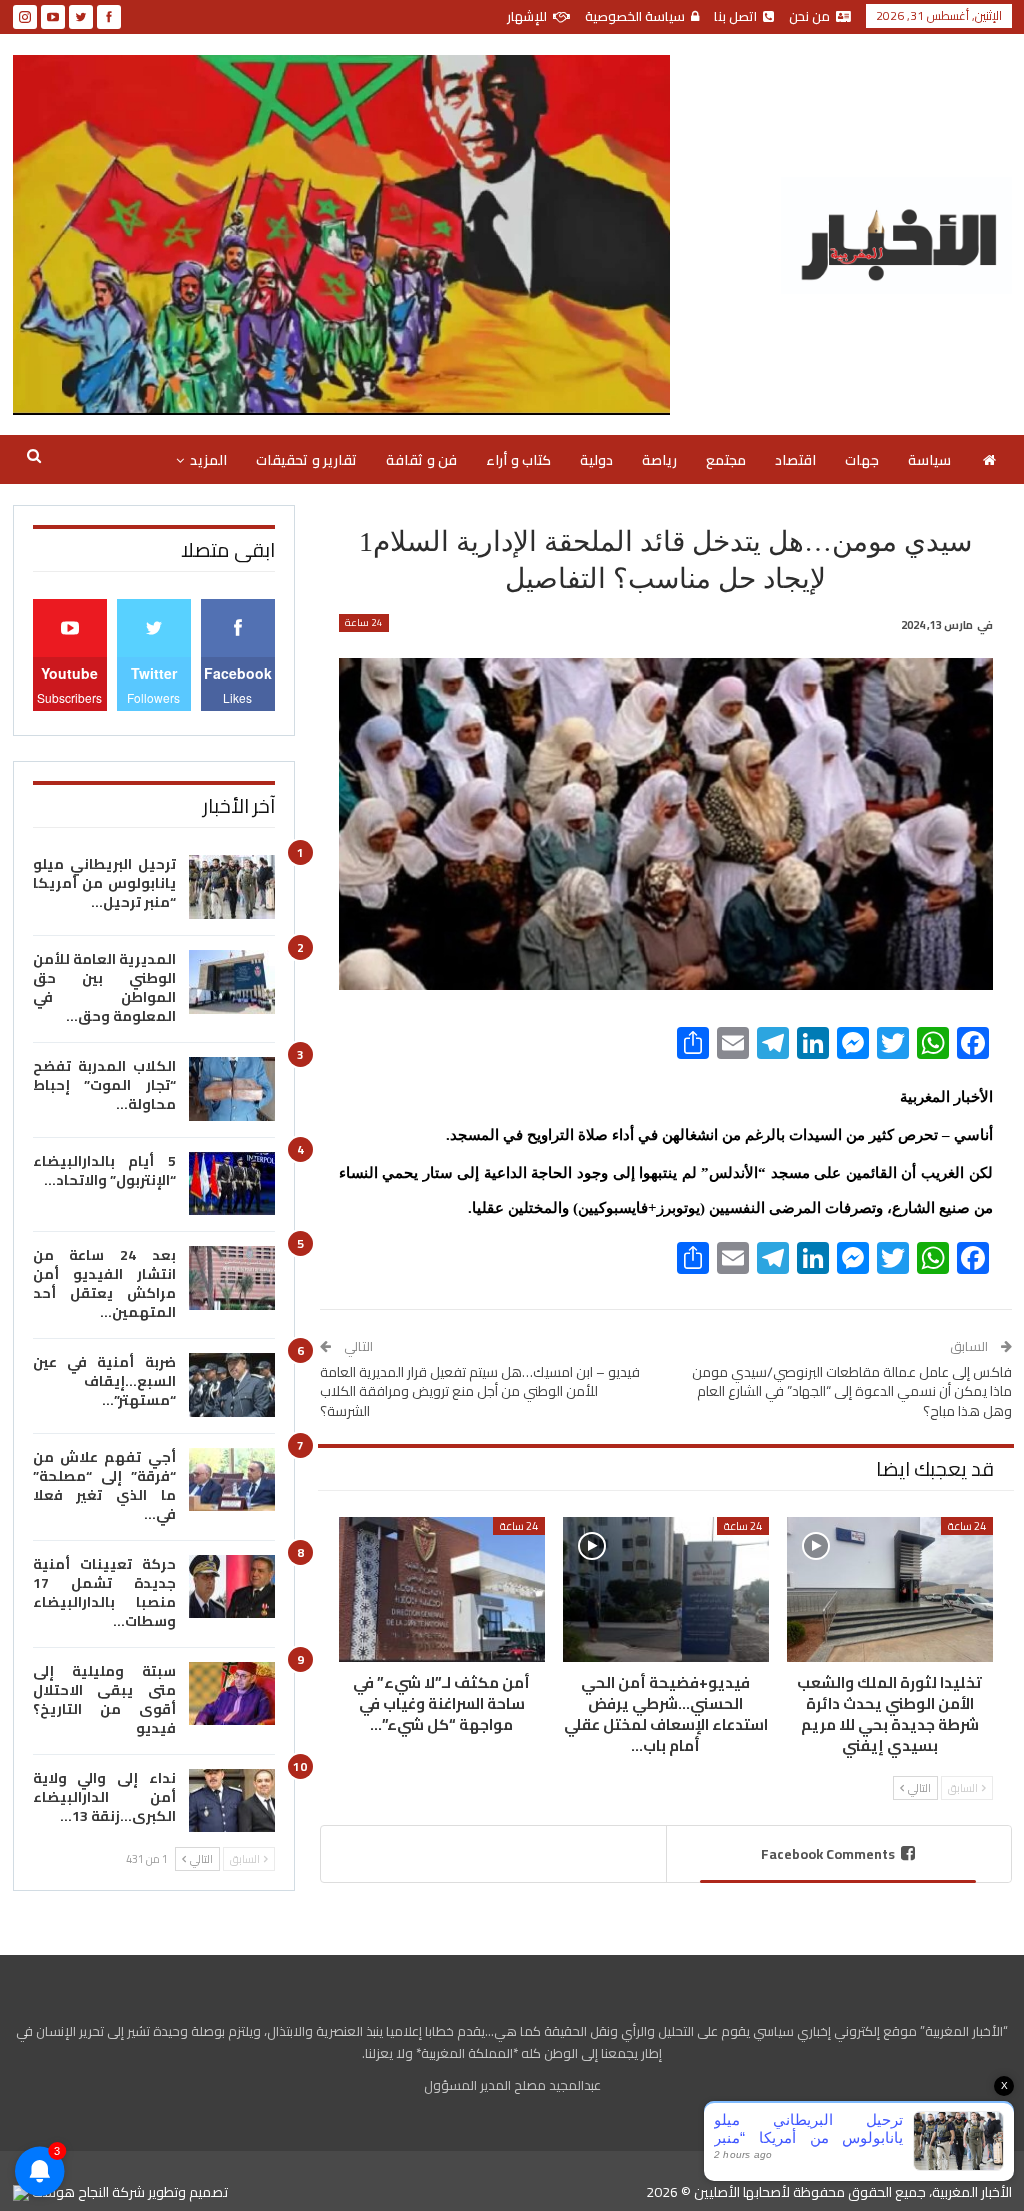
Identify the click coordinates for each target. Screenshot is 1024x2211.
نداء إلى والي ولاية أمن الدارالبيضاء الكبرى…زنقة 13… (104, 1797)
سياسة (929, 460)
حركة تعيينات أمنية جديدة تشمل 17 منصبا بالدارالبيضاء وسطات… (104, 1592)
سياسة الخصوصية (635, 16)
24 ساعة (364, 623)
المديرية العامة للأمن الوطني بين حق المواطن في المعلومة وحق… (104, 987)
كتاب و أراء (518, 460)
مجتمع (726, 460)
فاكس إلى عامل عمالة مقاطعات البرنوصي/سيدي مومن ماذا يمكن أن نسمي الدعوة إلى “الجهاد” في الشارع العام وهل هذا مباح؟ (852, 1391)
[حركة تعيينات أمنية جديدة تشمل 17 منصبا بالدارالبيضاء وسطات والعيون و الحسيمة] (232, 1587)
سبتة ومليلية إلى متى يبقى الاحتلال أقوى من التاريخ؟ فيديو (104, 1699)
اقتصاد (795, 460)
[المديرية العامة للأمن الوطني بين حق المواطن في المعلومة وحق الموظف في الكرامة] (232, 982)
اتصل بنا (735, 16)
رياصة (659, 460)
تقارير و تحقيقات (306, 460)
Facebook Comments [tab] (828, 1854)
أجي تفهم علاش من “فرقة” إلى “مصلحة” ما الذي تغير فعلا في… (104, 1485)
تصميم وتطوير (188, 2192)
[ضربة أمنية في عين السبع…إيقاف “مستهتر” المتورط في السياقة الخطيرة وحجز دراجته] (232, 1385)
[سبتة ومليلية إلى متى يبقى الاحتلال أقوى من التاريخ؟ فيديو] (232, 1694)
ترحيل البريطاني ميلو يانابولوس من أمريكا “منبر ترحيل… (104, 883)
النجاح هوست (69, 2192)
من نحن (809, 16)
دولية (596, 460)
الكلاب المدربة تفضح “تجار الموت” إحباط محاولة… (104, 1085)
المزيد (208, 460)
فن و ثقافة (421, 460)
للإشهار (527, 16)
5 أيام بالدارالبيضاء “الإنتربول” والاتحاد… (104, 1170)
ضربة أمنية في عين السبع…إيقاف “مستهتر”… (104, 1381)
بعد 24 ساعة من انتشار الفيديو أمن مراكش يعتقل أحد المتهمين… (104, 1283)
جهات (862, 460)
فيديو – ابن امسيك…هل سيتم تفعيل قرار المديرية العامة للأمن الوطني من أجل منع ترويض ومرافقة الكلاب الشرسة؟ (480, 1391)
